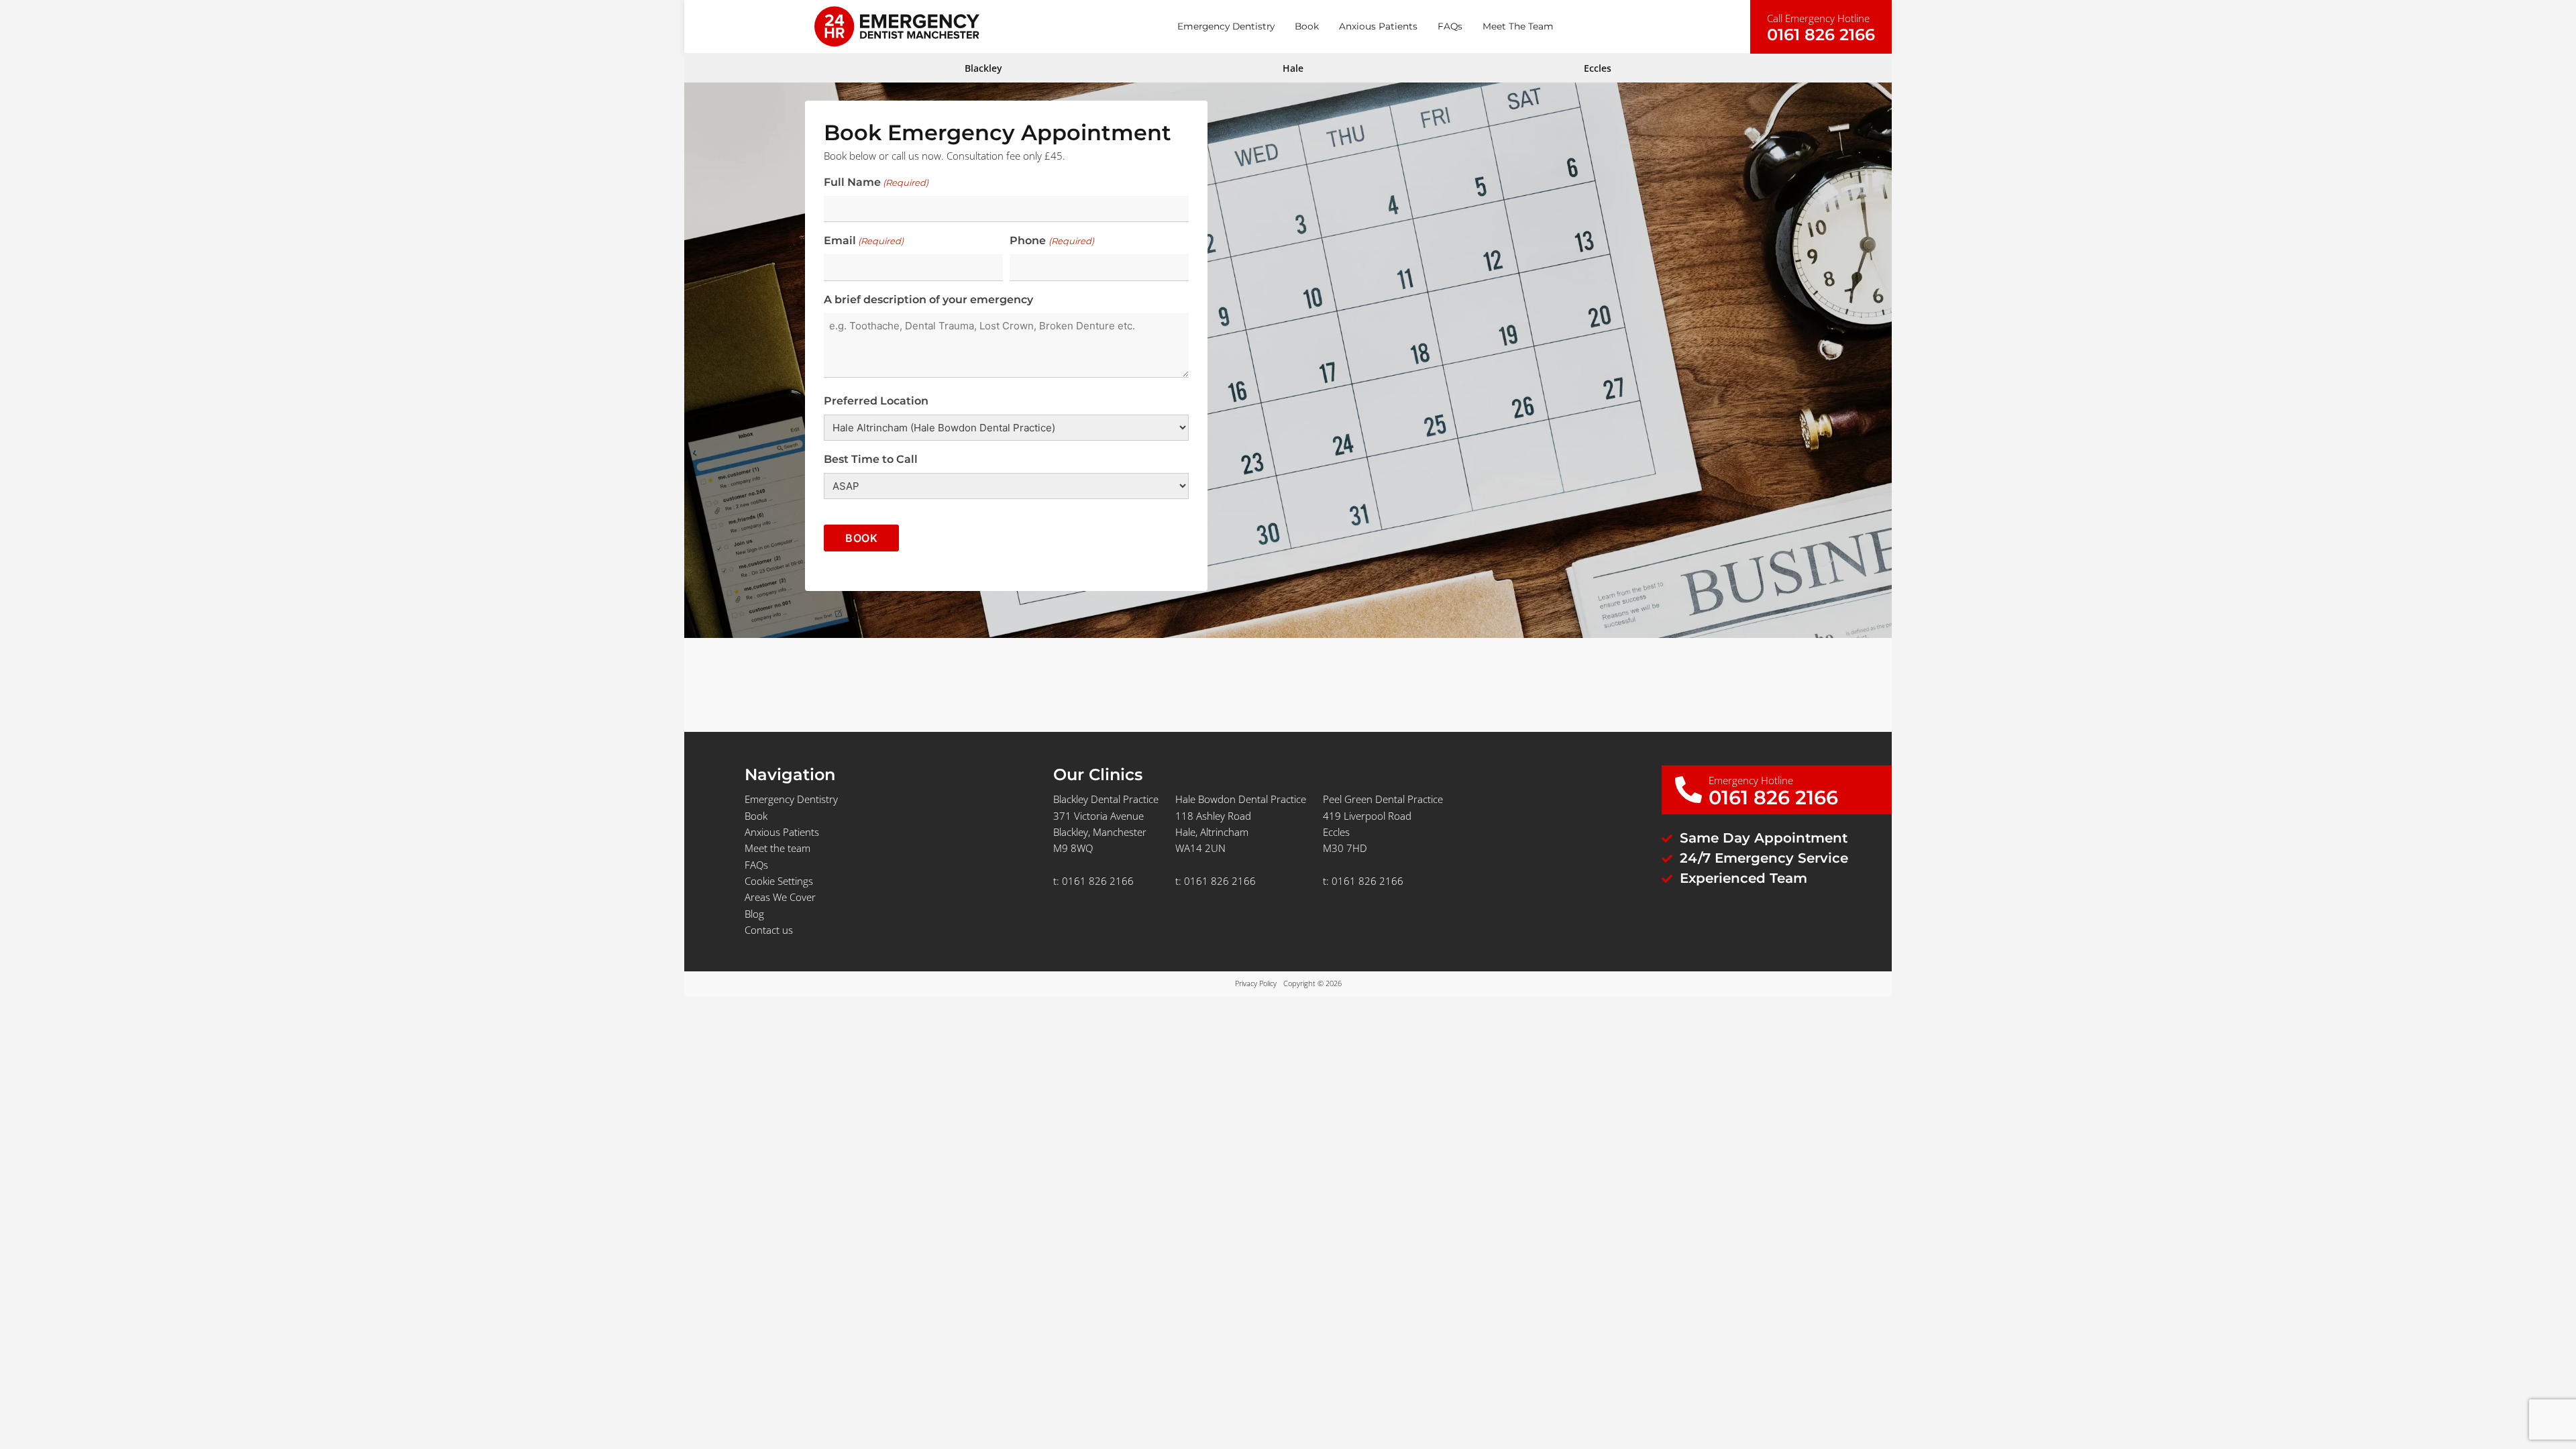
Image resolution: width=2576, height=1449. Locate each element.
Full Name (876, 182)
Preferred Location (876, 401)
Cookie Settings (779, 881)
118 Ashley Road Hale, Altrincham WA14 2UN (1213, 832)
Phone (1052, 240)
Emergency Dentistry (1226, 26)
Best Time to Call (871, 459)
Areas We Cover (780, 897)
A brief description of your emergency (928, 300)
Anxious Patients (1378, 26)
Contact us (769, 930)
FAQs (1450, 26)
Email (864, 240)
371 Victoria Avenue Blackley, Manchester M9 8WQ (1100, 832)
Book (1307, 26)
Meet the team (1518, 26)
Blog (754, 914)
